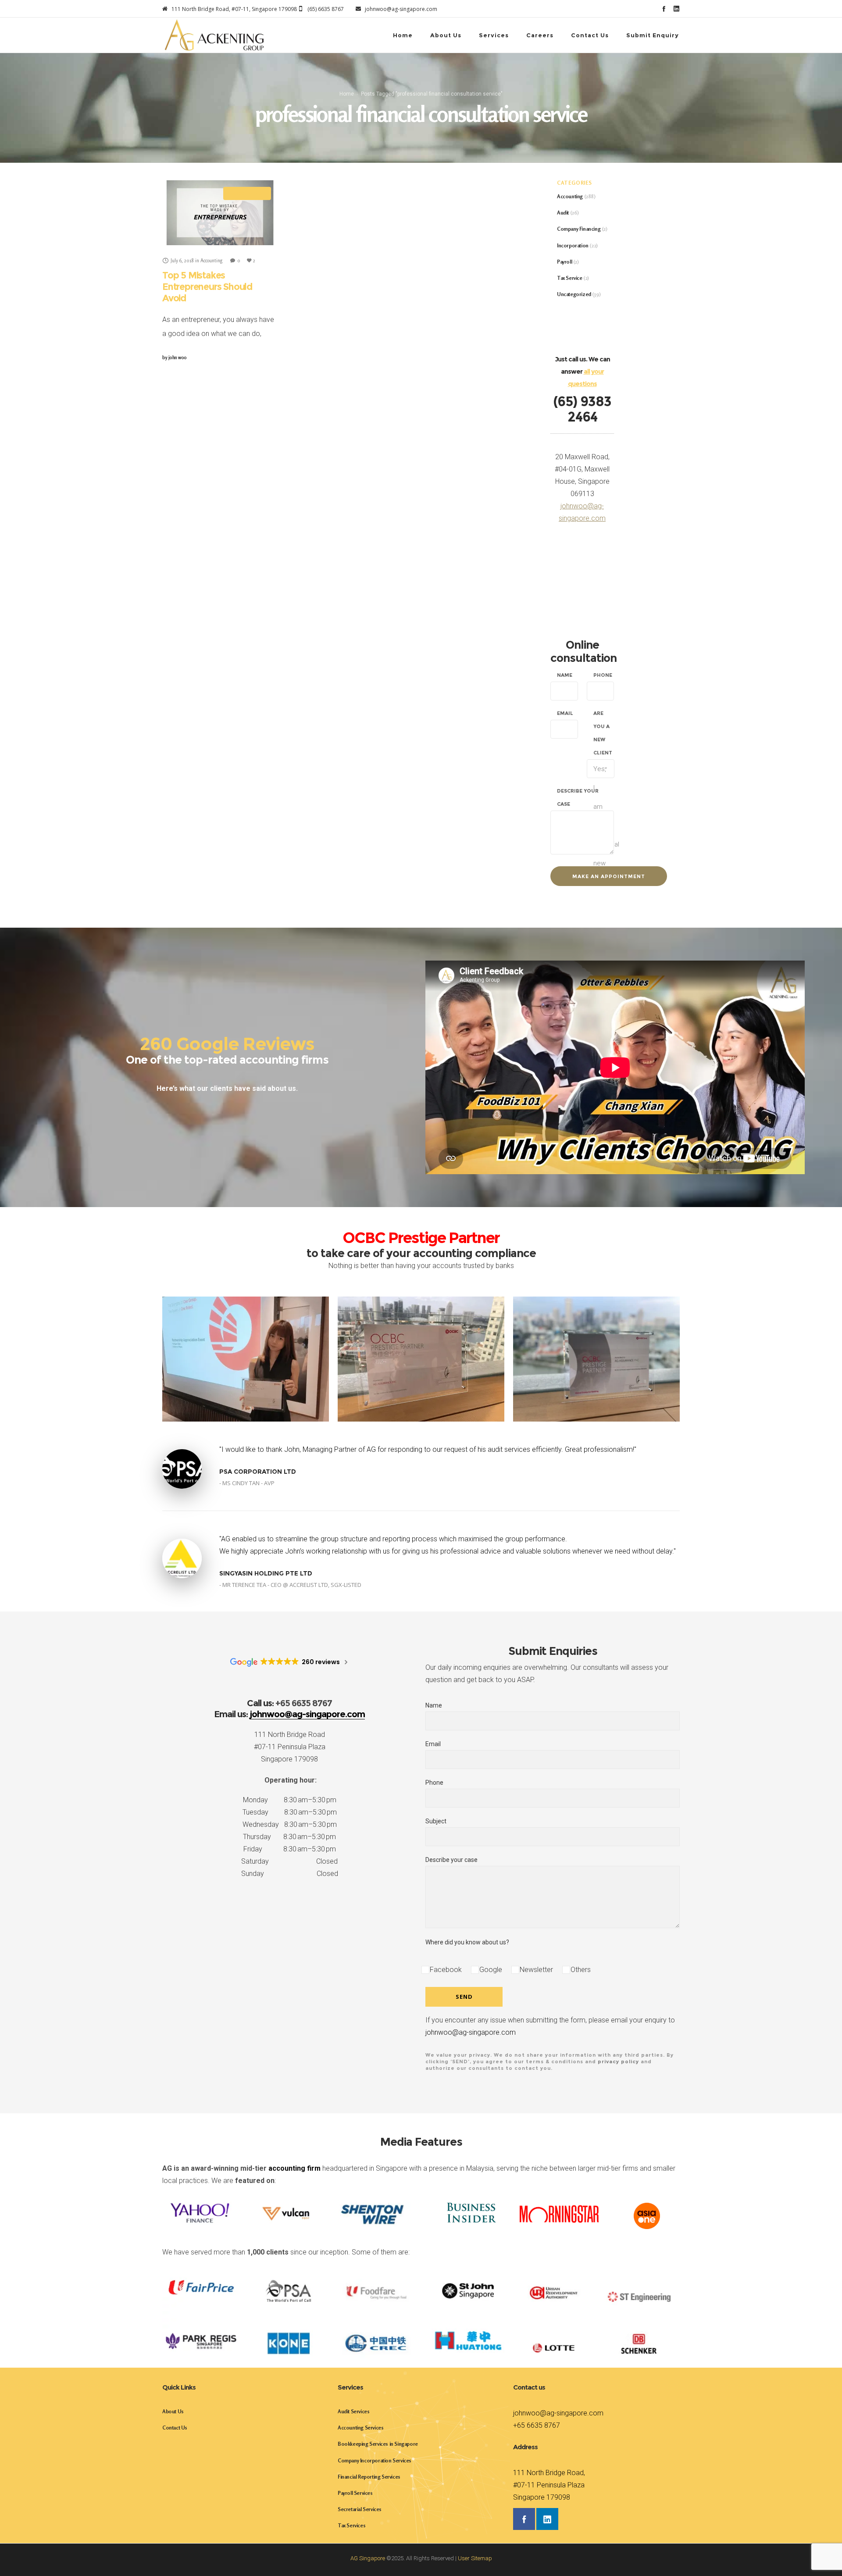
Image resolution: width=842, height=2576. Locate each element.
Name (434, 1705)
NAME (565, 675)
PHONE (603, 675)
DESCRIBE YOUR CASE (578, 797)
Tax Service (570, 278)
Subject (436, 1821)
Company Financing (579, 229)
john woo (175, 357)
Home (347, 94)
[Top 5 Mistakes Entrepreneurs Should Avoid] (220, 213)
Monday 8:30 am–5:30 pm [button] (290, 1800)
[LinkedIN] (676, 9)
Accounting (570, 196)
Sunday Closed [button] (290, 1874)
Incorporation (573, 245)
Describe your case (451, 1860)
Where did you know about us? (467, 1942)
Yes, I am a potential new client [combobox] (604, 772)
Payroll (564, 262)
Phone (434, 1783)
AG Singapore (368, 2558)
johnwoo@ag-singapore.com (471, 2032)
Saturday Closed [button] (289, 1861)
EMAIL (565, 713)
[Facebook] (664, 9)
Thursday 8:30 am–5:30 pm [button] (289, 1837)
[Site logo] (214, 35)
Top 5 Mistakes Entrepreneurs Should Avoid (207, 287)
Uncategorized (574, 294)
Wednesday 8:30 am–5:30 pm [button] (290, 1824)
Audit (563, 213)
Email (433, 1744)
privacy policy (618, 2062)
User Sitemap (475, 2558)
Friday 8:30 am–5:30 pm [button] (290, 1849)
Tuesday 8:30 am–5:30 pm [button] (290, 1812)
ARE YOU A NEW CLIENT (603, 733)
